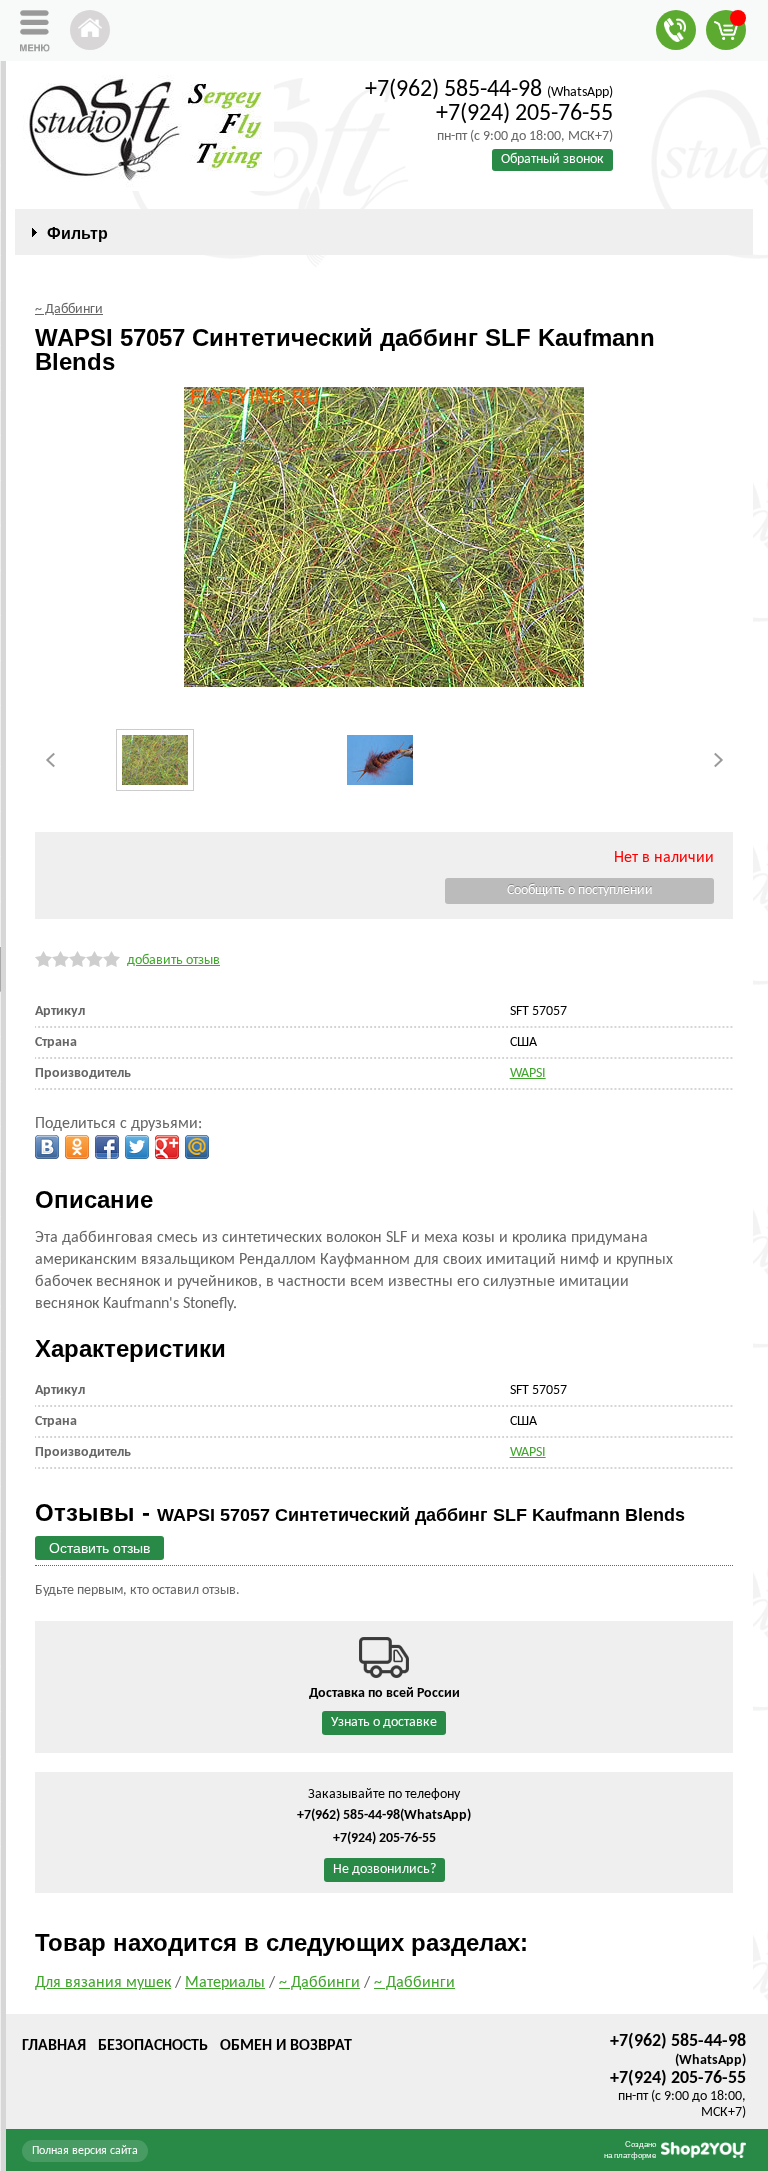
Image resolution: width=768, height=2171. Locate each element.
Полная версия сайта (85, 2151)
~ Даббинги (319, 1983)
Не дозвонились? (384, 1869)
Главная (54, 2046)
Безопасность (153, 2046)
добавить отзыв (173, 960)
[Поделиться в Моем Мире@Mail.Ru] (197, 1147)
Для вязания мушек (103, 1983)
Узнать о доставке (384, 1722)
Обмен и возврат (286, 2046)
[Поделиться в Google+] (167, 1147)
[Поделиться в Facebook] (107, 1147)
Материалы (225, 1983)
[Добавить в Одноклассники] (77, 1147)
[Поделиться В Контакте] (47, 1147)
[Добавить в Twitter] (137, 1147)
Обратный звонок (552, 159)
